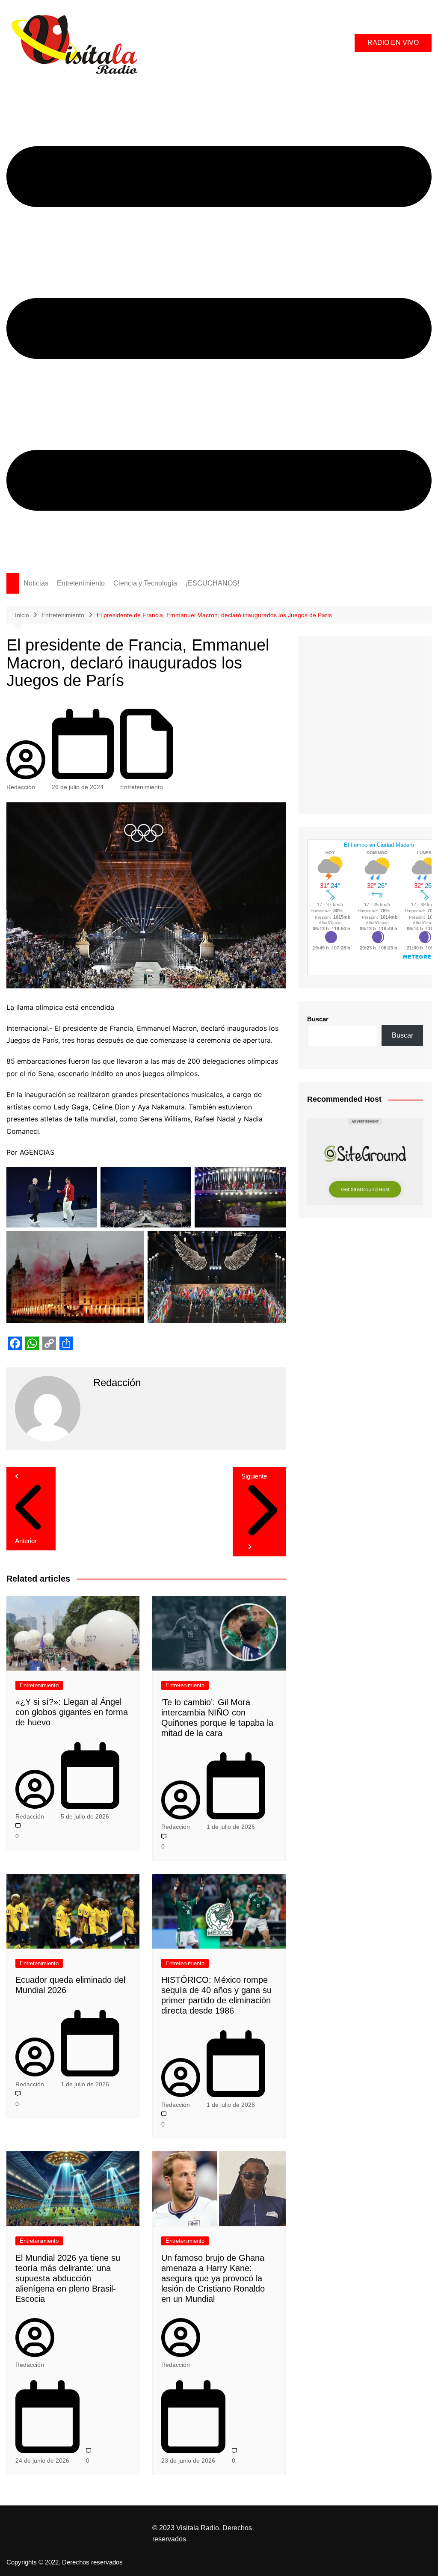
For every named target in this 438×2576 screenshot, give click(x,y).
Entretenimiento (81, 583)
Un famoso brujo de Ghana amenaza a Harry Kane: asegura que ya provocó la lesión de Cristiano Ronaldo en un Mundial (213, 2278)
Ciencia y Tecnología (145, 583)
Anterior (26, 1541)
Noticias (36, 583)
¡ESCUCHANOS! (212, 583)
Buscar (318, 1019)
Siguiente (254, 1476)
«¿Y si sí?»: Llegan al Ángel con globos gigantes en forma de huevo (72, 1712)
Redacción (21, 787)
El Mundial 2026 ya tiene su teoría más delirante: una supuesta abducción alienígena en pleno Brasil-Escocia (68, 2278)
